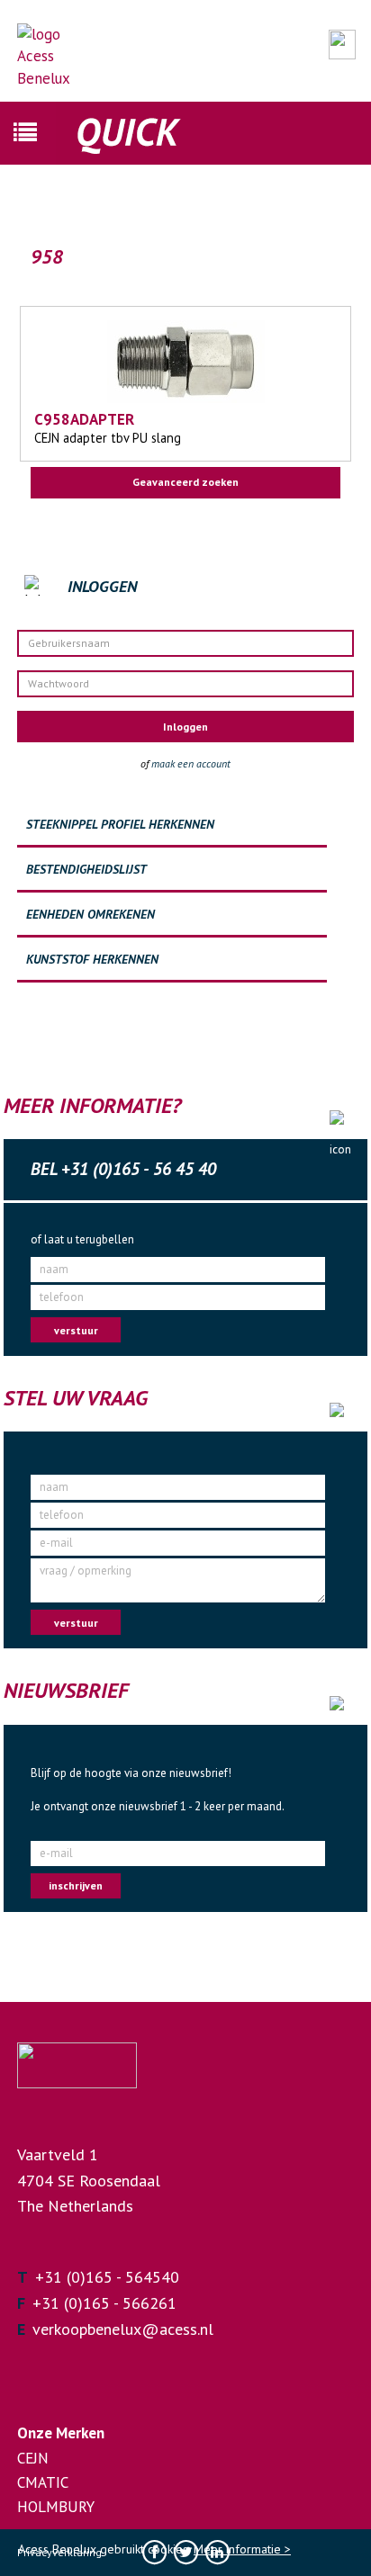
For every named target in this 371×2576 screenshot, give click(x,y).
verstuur (76, 1330)
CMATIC (43, 2482)
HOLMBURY (56, 2507)
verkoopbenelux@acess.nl (123, 2329)
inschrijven (76, 1885)
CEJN (33, 2458)
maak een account (191, 763)
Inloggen (185, 727)
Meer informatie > (242, 2549)
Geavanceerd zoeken (185, 482)
